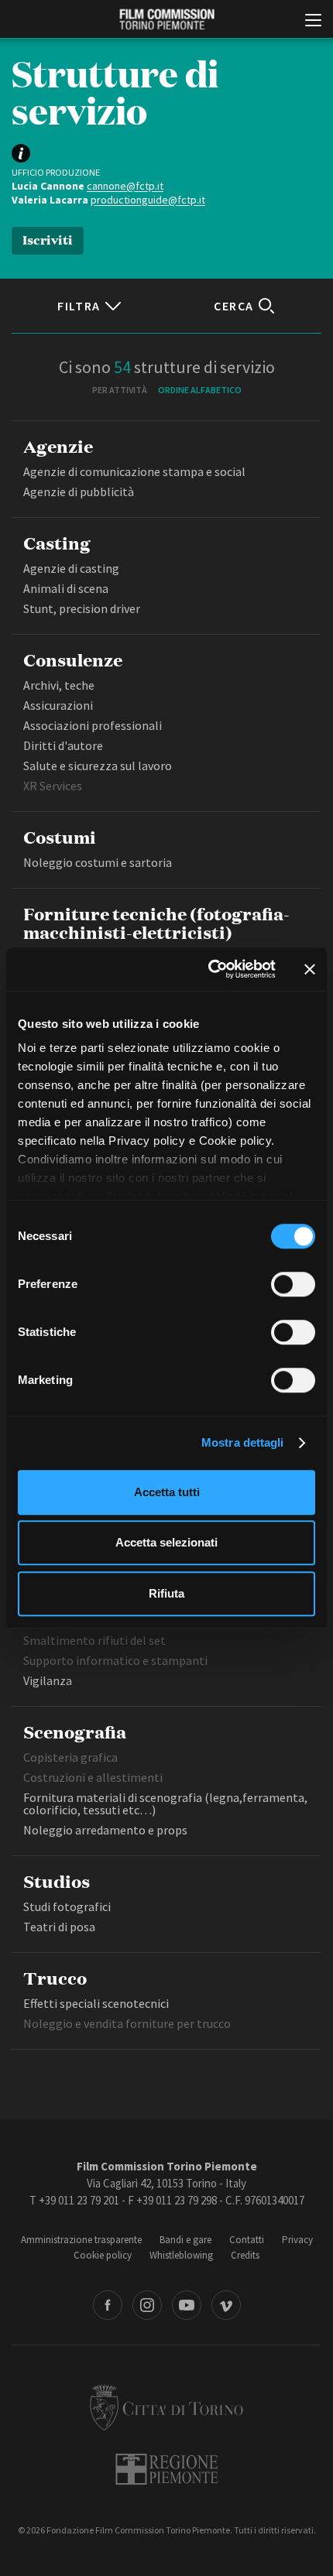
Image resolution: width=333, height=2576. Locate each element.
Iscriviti (48, 239)
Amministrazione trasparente (81, 2240)
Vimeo (226, 2305)
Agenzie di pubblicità (79, 492)
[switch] (293, 1284)
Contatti (247, 2240)
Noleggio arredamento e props (105, 1830)
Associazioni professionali (93, 725)
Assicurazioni (58, 705)
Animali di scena (66, 588)
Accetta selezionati (166, 1542)
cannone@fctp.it (125, 186)
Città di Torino (166, 2407)
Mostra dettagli (243, 1442)
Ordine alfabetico (200, 390)
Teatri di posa (59, 1927)
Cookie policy (103, 2255)
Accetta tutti (167, 1492)
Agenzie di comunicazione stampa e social (134, 471)
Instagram (147, 2305)
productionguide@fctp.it (148, 200)
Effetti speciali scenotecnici (96, 2003)
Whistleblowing (181, 2255)
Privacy (297, 2240)
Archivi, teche (59, 685)
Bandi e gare (185, 2240)
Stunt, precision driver (82, 608)
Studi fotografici (67, 1906)
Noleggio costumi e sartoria (98, 862)
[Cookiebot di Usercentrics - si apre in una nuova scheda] (209, 969)
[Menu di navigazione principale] (313, 22)
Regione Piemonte (167, 2469)
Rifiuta (166, 1593)
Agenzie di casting (71, 568)
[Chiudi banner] (310, 969)
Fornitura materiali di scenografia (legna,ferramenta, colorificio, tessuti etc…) (165, 1804)
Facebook (108, 2305)
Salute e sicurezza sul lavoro (98, 766)
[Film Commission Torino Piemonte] (166, 20)
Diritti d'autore (63, 745)
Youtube (187, 2305)
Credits (245, 2255)
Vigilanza (48, 1680)
